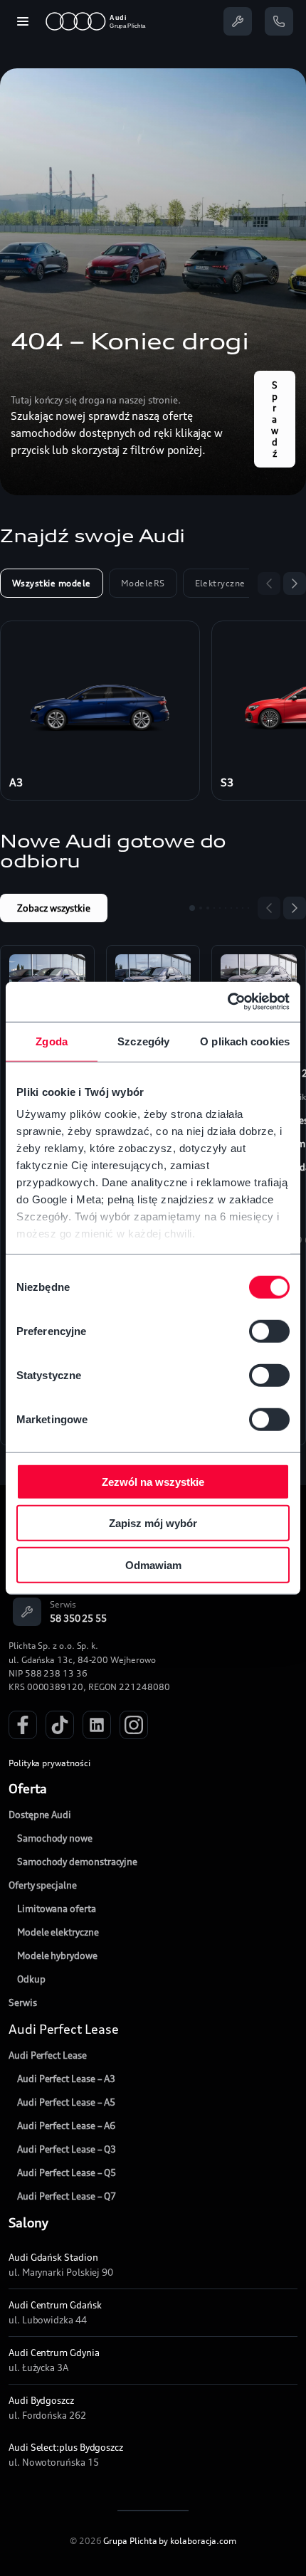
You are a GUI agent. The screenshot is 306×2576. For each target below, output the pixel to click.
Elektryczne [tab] (220, 583)
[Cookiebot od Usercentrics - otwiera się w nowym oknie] (227, 1002)
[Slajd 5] (220, 908)
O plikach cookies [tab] (245, 1041)
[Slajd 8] (237, 908)
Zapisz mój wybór (153, 1523)
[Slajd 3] (208, 908)
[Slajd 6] (226, 908)
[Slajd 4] (214, 908)
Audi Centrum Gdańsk (55, 2305)
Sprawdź (275, 419)
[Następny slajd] (295, 584)
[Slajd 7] (231, 908)
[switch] (269, 1331)
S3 (227, 782)
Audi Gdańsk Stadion (53, 2257)
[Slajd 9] (243, 908)
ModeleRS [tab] (143, 583)
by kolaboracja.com (197, 2541)
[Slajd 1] (192, 908)
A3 (16, 782)
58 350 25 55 (78, 1618)
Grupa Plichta (130, 2541)
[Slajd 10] (248, 908)
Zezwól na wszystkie (153, 1481)
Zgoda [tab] (52, 1041)
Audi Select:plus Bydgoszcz (66, 2447)
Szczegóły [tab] (143, 1041)
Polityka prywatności (49, 1763)
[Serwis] (238, 21)
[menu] (23, 21)
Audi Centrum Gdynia (54, 2353)
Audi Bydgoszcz (41, 2400)
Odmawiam (153, 1564)
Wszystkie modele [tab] (52, 583)
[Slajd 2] (201, 908)
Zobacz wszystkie (54, 908)
